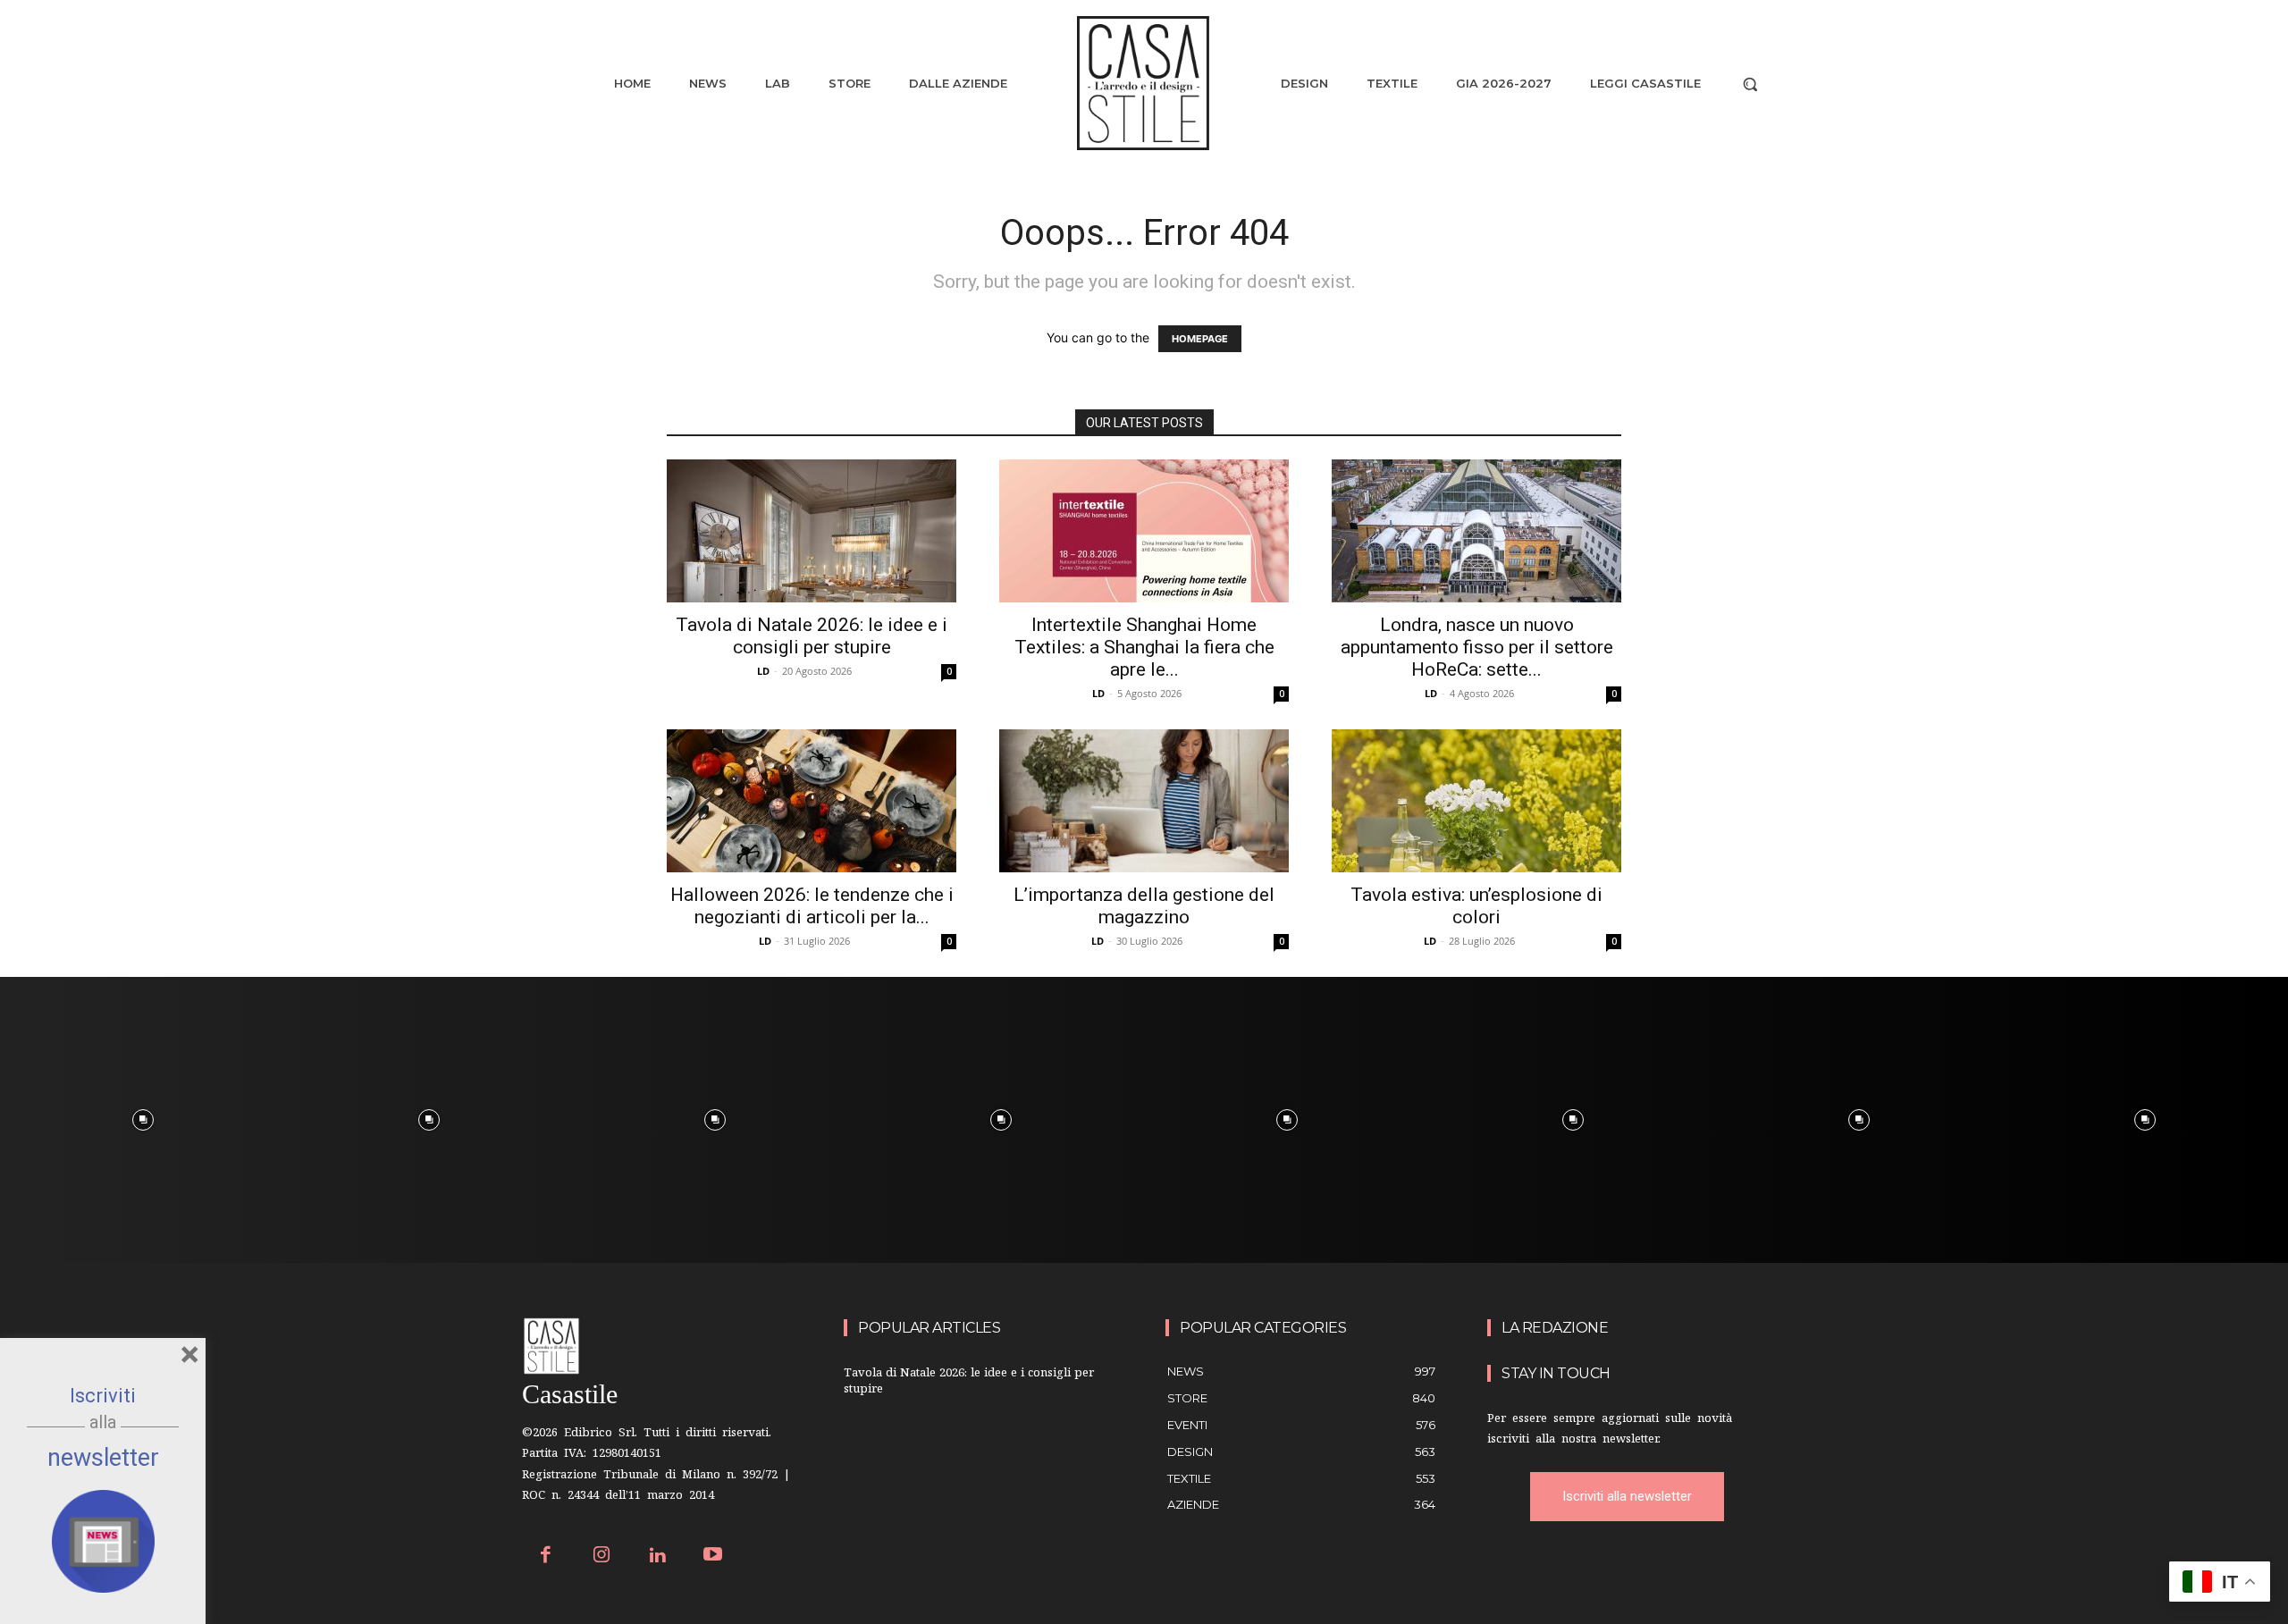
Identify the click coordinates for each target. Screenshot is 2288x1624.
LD (763, 671)
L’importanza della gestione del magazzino (1144, 906)
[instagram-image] (143, 1120)
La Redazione (1555, 1328)
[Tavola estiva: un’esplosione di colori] (1476, 801)
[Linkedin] (657, 1557)
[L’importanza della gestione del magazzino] (1144, 801)
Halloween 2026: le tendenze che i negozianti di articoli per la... (812, 906)
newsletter (103, 1458)
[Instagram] (602, 1557)
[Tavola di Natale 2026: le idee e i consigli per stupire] (812, 531)
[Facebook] (546, 1557)
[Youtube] (714, 1557)
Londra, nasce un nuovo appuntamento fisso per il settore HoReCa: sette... (1477, 647)
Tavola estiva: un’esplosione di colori (1476, 906)
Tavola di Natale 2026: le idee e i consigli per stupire (812, 636)
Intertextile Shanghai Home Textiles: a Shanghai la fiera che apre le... (1144, 647)
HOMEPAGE (1200, 339)
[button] (1750, 84)
